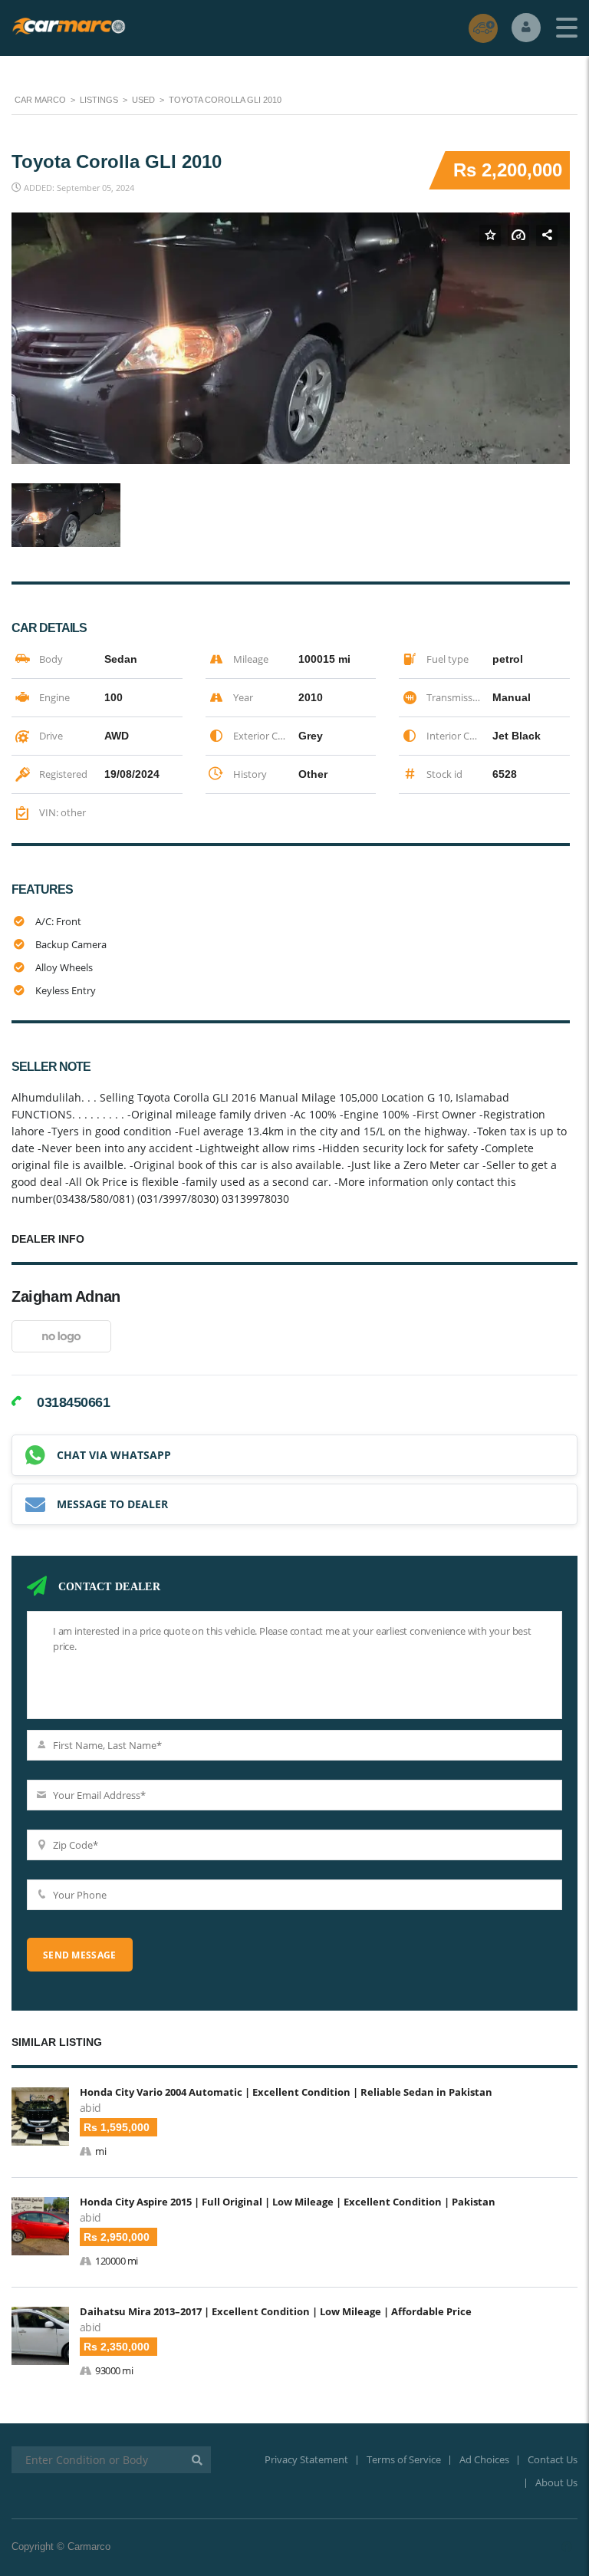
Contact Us (553, 2459)
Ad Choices (484, 2459)
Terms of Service (404, 2459)
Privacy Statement (306, 2459)
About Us (556, 2482)
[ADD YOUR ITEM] (483, 28)
